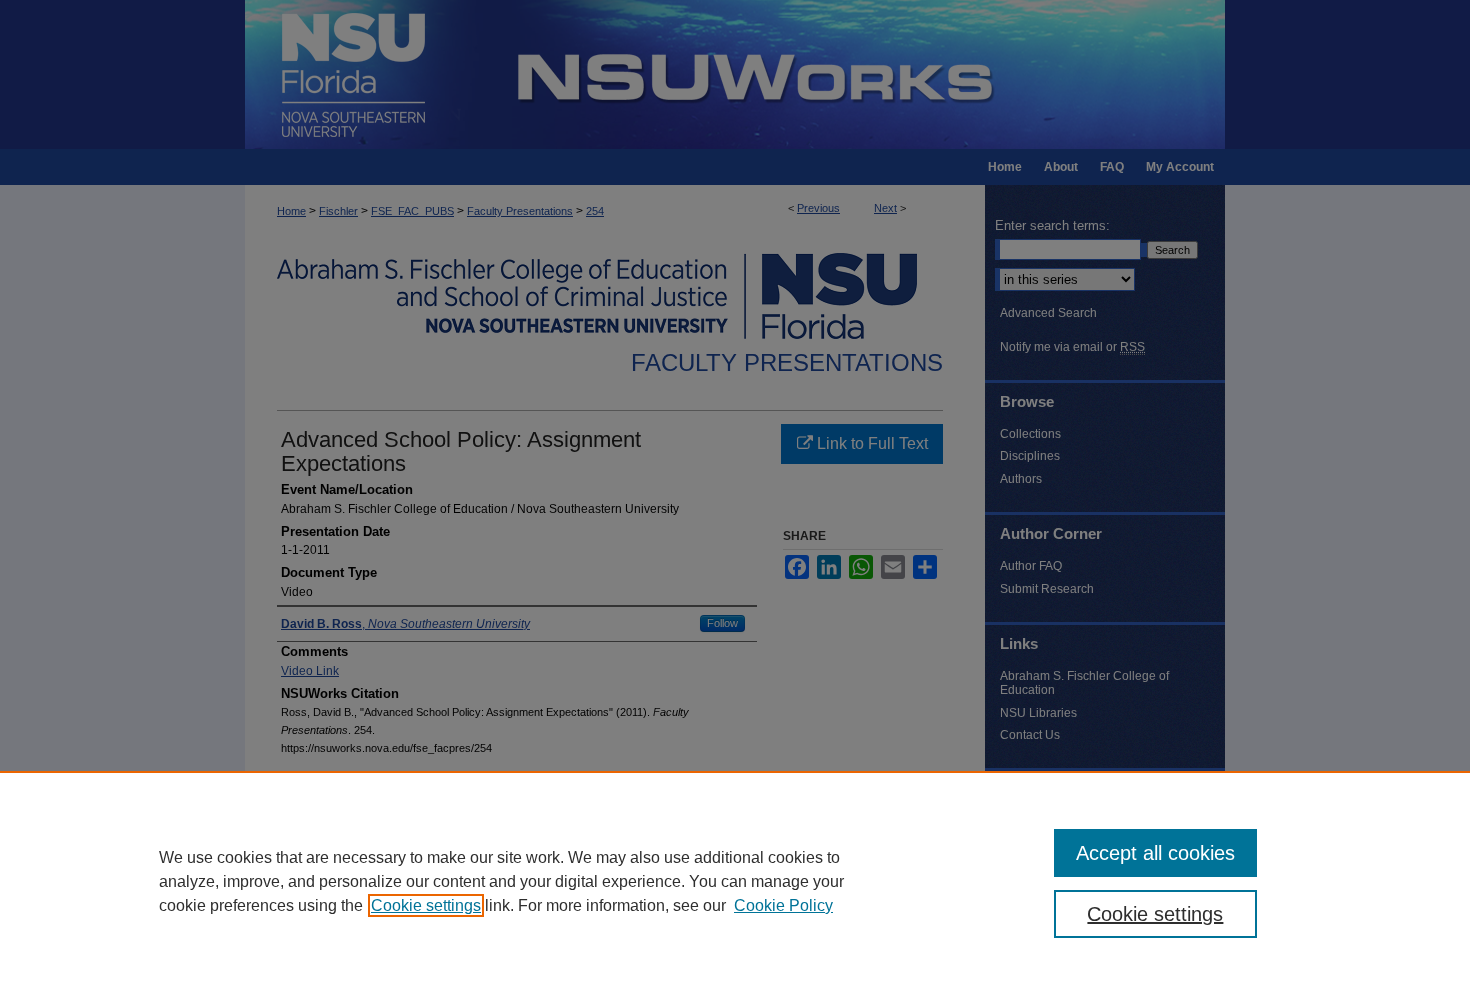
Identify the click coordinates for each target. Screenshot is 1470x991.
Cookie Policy (783, 905)
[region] (735, 881)
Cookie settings (426, 905)
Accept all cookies (1155, 853)
